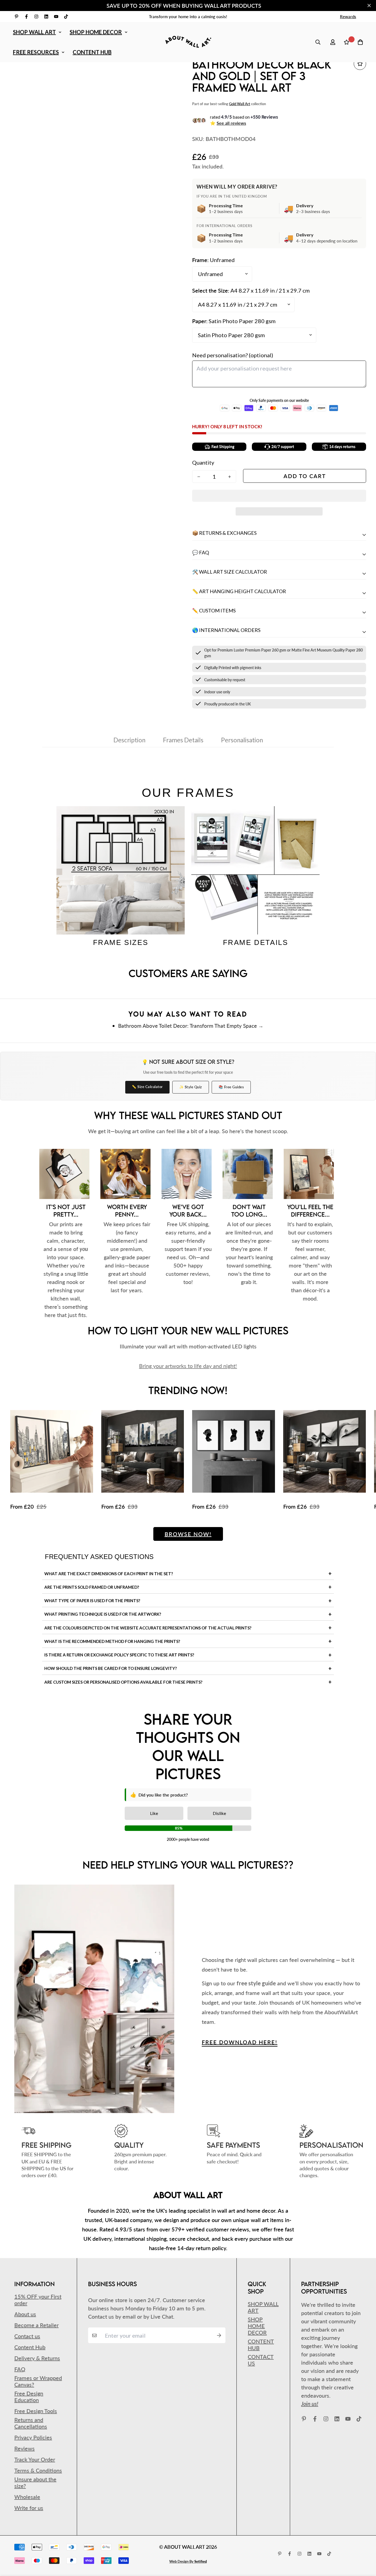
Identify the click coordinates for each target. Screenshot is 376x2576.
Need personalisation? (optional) (233, 355)
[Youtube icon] (56, 17)
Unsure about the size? (35, 2482)
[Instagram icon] (36, 17)
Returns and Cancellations (31, 2423)
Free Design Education (29, 2397)
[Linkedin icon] (46, 17)
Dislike (219, 1813)
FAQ (20, 2369)
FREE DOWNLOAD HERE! (240, 2042)
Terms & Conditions (38, 2470)
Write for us (29, 2508)
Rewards (348, 17)
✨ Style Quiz (191, 1087)
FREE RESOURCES (36, 52)
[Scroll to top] (364, 2546)
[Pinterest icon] (17, 17)
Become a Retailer (36, 2325)
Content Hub (30, 2347)
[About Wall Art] (188, 42)
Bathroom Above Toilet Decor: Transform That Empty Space (187, 1026)
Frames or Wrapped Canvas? (38, 2381)
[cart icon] (360, 42)
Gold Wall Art (240, 104)
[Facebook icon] (26, 17)
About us (25, 2314)
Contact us (27, 2336)
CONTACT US (261, 2360)
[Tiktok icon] (66, 17)
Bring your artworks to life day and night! (188, 1366)
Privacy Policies (33, 2437)
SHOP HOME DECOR (96, 32)
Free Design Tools (36, 2411)
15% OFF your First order (38, 2300)
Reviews (24, 2448)
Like (154, 1813)
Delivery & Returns (37, 2358)
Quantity (203, 462)
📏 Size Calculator (147, 1087)
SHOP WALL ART (34, 32)
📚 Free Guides (231, 1087)
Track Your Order (35, 2459)
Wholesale (27, 2497)
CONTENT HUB (92, 52)
